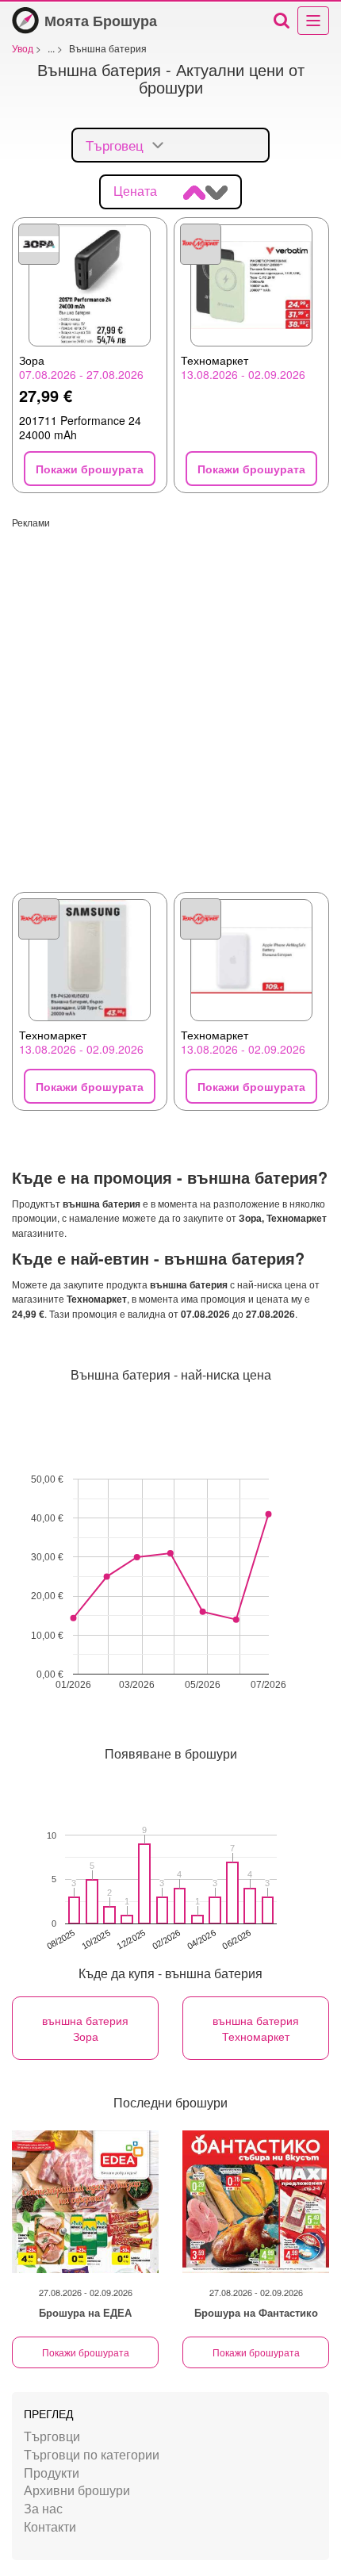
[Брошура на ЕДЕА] (85, 2202)
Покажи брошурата (86, 2352)
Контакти (50, 2526)
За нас (43, 2508)
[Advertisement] (170, 699)
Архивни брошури (77, 2490)
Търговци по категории (92, 2454)
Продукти (52, 2473)
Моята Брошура (101, 21)
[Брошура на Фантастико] (256, 2202)
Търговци (52, 2436)
